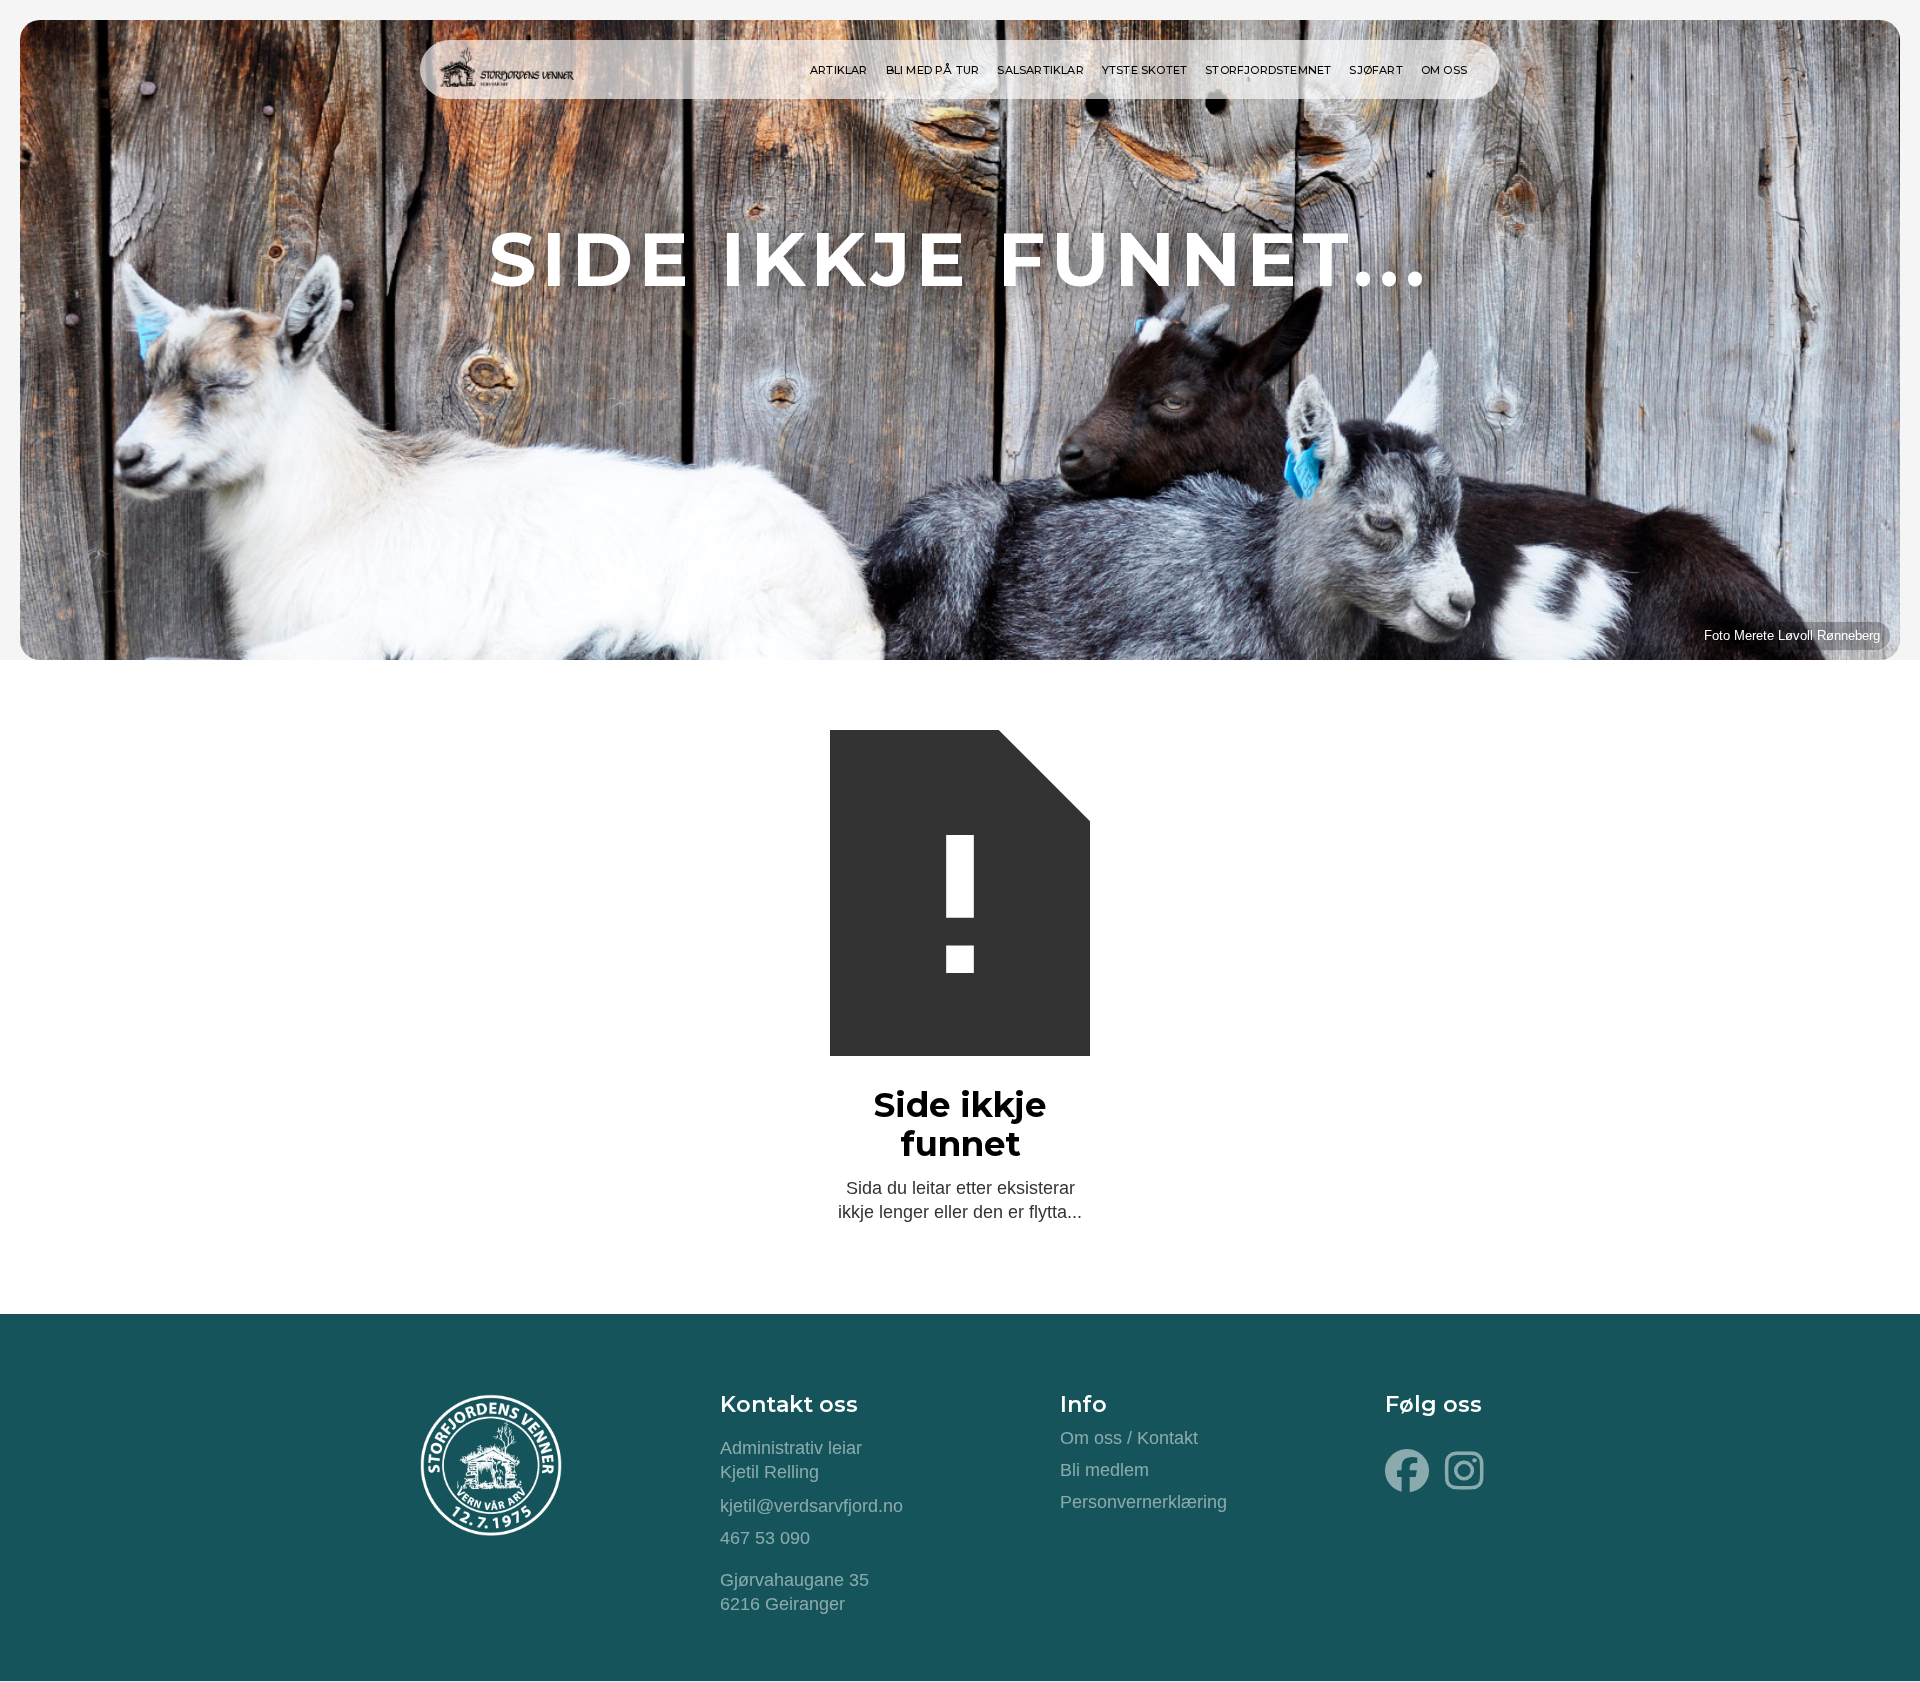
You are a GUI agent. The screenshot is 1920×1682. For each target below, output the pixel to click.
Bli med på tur (933, 70)
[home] (506, 63)
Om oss (1444, 70)
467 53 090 (765, 1538)
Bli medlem (1104, 1470)
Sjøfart (1375, 70)
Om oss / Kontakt (1129, 1438)
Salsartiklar (1040, 70)
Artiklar (839, 70)
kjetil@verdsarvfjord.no (811, 1506)
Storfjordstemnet (1268, 70)
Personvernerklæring (1143, 1502)
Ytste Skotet (1144, 70)
